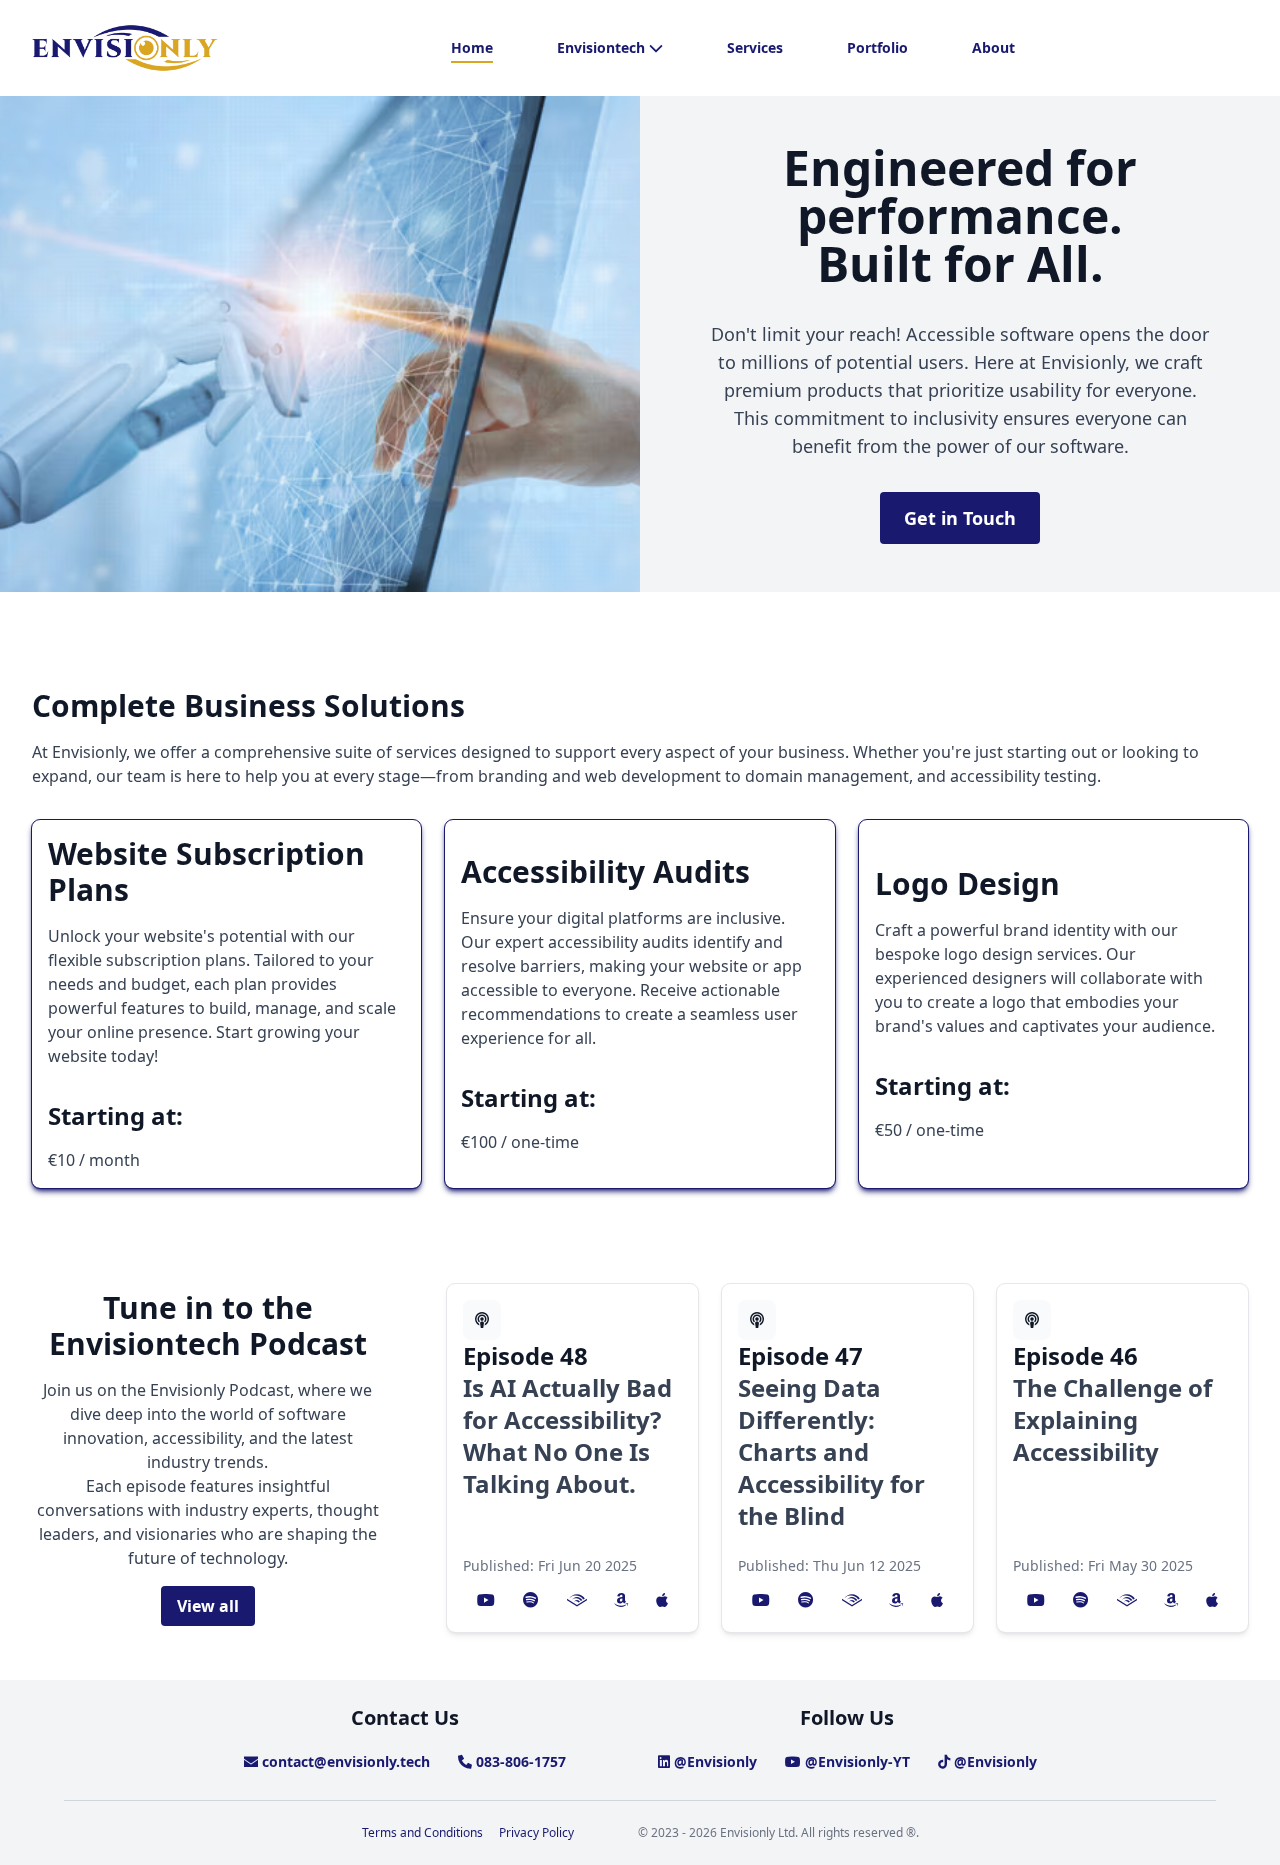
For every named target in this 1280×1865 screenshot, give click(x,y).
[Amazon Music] (621, 1600)
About (993, 47)
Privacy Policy (536, 1832)
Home (472, 47)
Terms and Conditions (422, 1832)
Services (755, 47)
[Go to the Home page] (125, 48)
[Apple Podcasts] (662, 1600)
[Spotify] (531, 1600)
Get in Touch (960, 518)
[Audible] (577, 1600)
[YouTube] (486, 1600)
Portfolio (877, 47)
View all (208, 1606)
